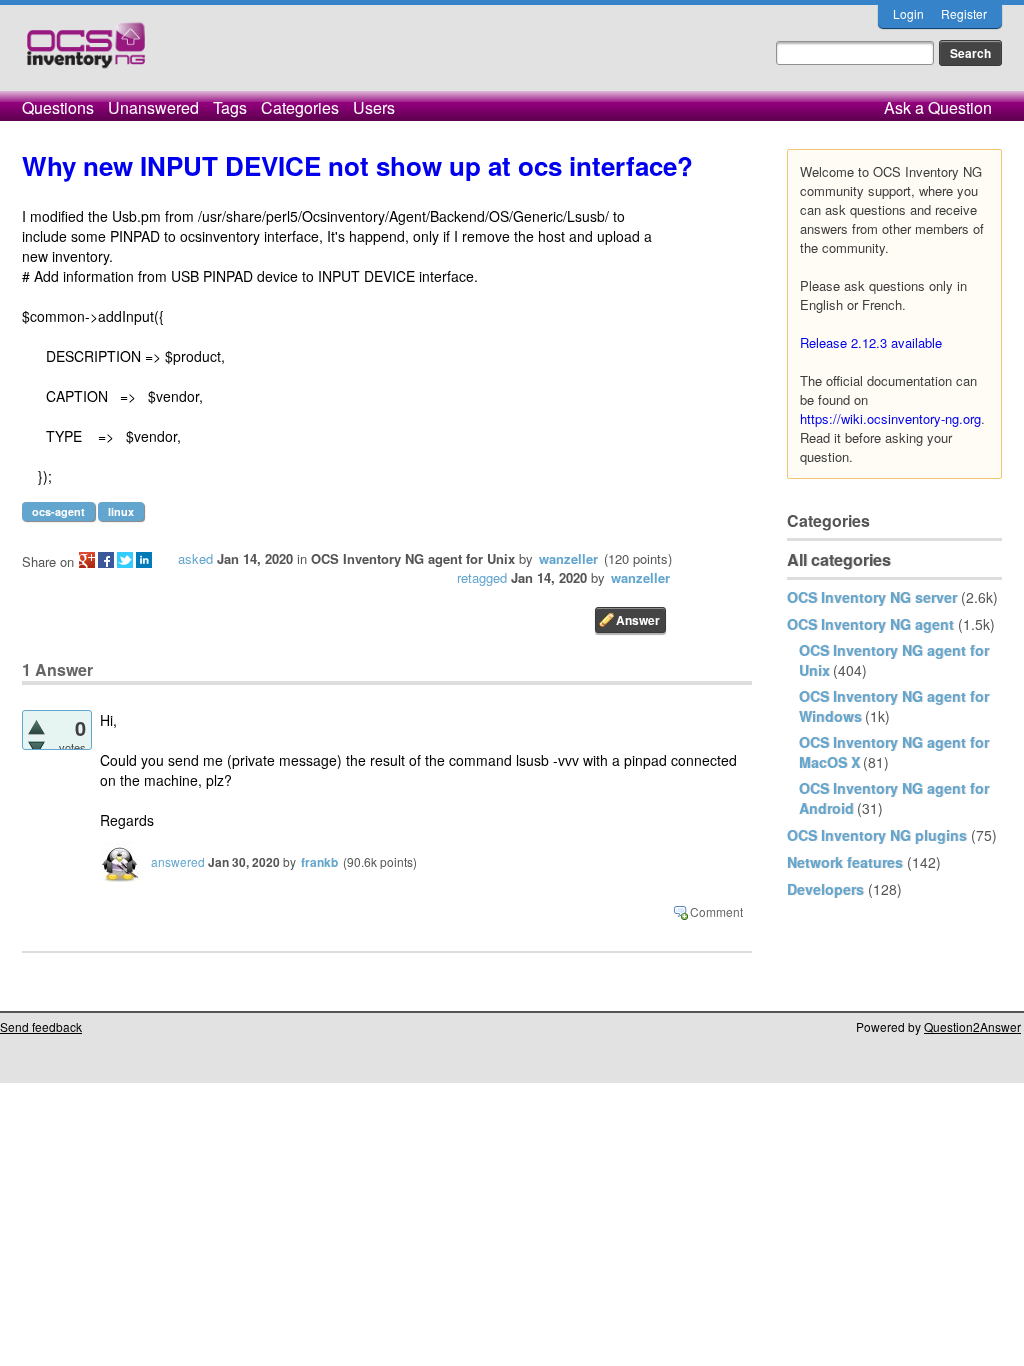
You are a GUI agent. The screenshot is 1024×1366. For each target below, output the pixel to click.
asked (195, 558)
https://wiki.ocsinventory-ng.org (890, 418)
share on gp (87, 560)
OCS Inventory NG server (872, 597)
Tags (230, 107)
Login (908, 13)
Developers (825, 889)
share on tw (125, 560)
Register (964, 13)
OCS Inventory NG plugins (877, 835)
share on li (144, 560)
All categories (839, 559)
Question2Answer (972, 1026)
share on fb (106, 560)
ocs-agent (58, 511)
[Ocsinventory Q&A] (86, 53)
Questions (58, 107)
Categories (300, 107)
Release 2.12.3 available (871, 342)
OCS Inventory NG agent (870, 624)
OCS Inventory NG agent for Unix (413, 558)
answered (178, 861)
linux (121, 511)
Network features (845, 862)
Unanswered (153, 107)
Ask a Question (938, 107)
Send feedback (41, 1026)
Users (374, 107)
